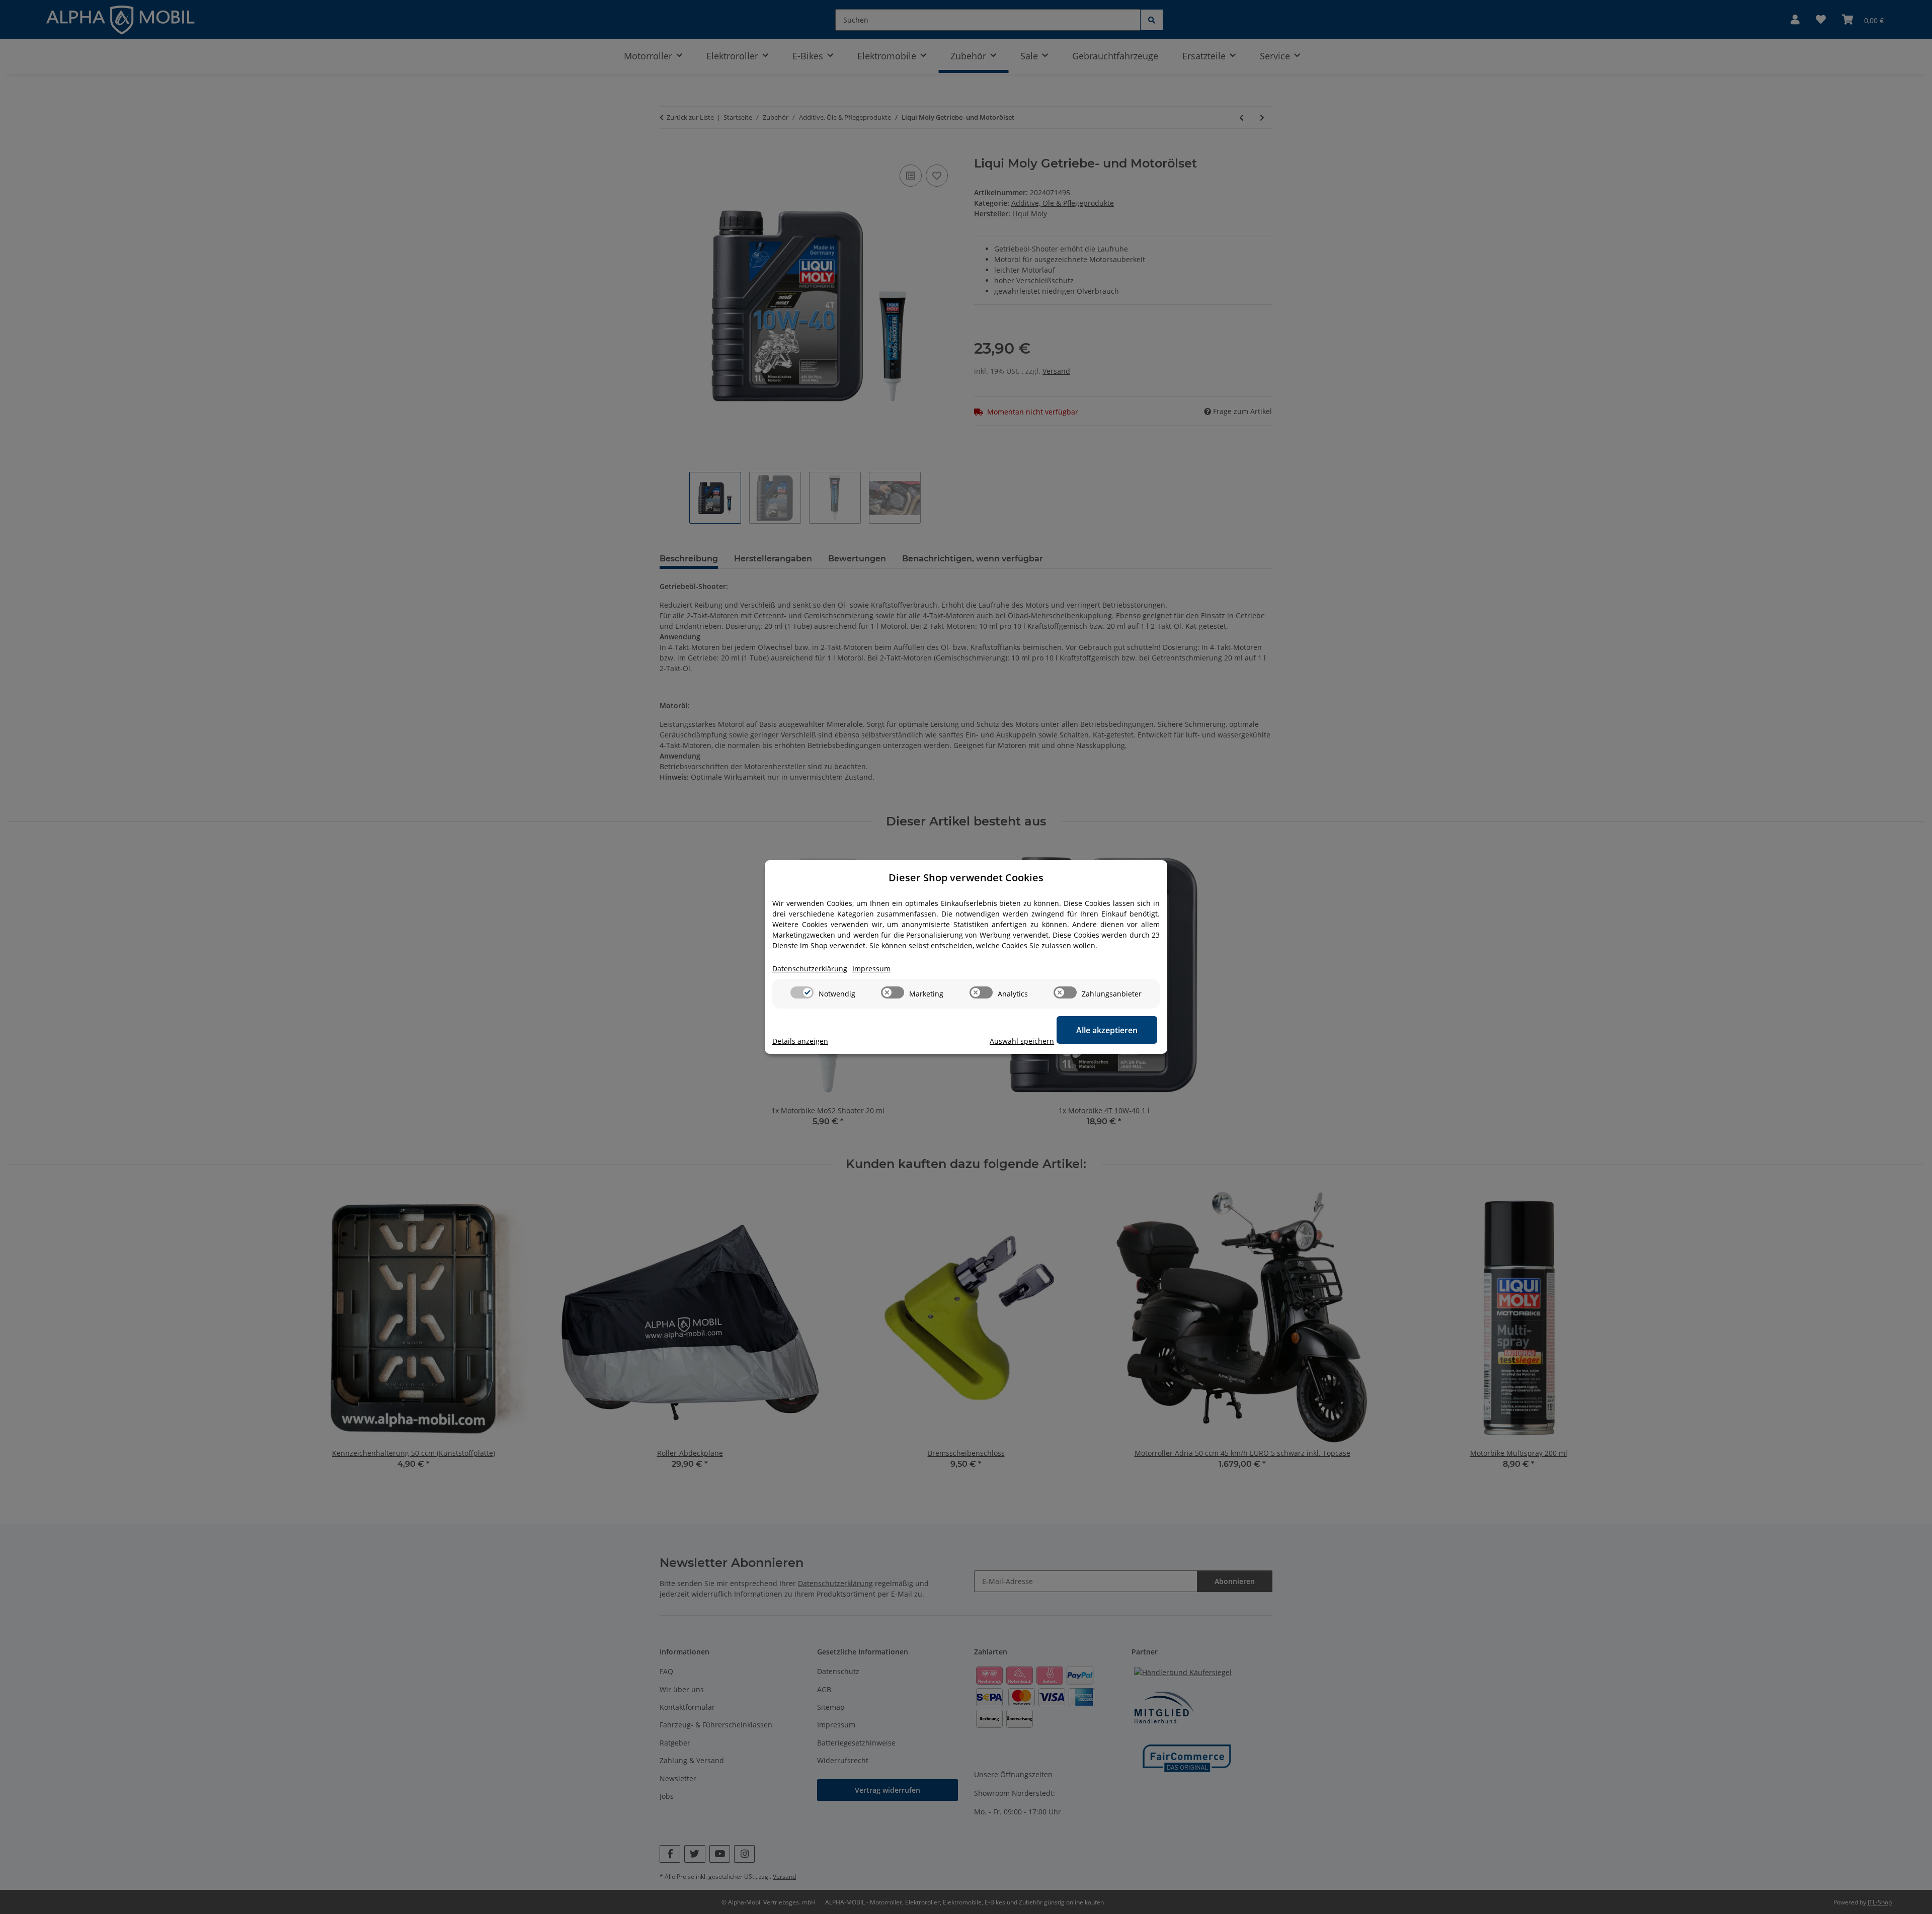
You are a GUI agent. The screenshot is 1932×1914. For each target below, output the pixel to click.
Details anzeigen (800, 1041)
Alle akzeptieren (1107, 1030)
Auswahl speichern (1022, 1041)
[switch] (802, 992)
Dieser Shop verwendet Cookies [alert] (966, 878)
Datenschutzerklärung (810, 969)
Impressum (871, 969)
